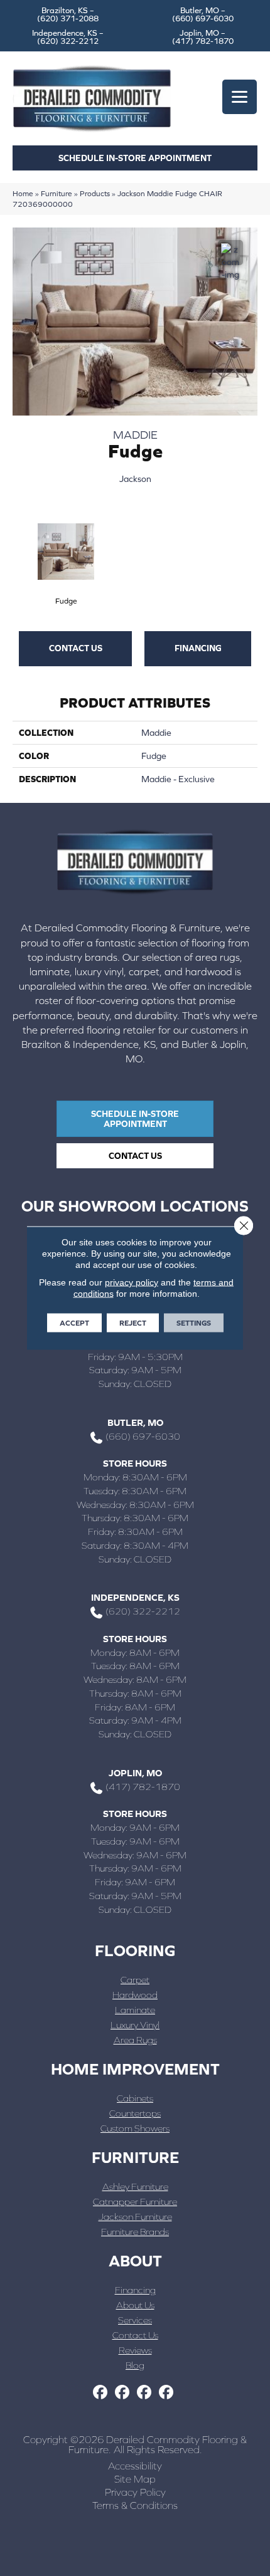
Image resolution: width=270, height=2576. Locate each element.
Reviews (135, 2350)
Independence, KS (135, 1597)
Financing (198, 648)
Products (95, 193)
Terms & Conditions (135, 2505)
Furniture (57, 193)
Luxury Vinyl (135, 2025)
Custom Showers (135, 2128)
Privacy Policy (135, 2492)
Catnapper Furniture (135, 2202)
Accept (74, 1323)
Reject (133, 1323)
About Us (135, 2305)
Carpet (135, 1980)
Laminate (135, 2010)
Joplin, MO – (203, 37)
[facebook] (100, 2393)
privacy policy (132, 1282)
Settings (194, 1323)
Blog (135, 2365)
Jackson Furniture (135, 2217)
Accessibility (135, 2466)
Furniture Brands (135, 2232)
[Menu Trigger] (240, 97)
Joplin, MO (135, 1773)
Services (135, 2320)
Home (23, 193)
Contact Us (135, 2335)
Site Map (135, 2479)
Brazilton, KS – (68, 14)
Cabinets (135, 2098)
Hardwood (135, 1995)
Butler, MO (135, 1422)
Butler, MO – (203, 14)
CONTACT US (76, 648)
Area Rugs (135, 2040)
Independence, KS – (68, 37)
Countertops (135, 2113)
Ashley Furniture (135, 2186)
